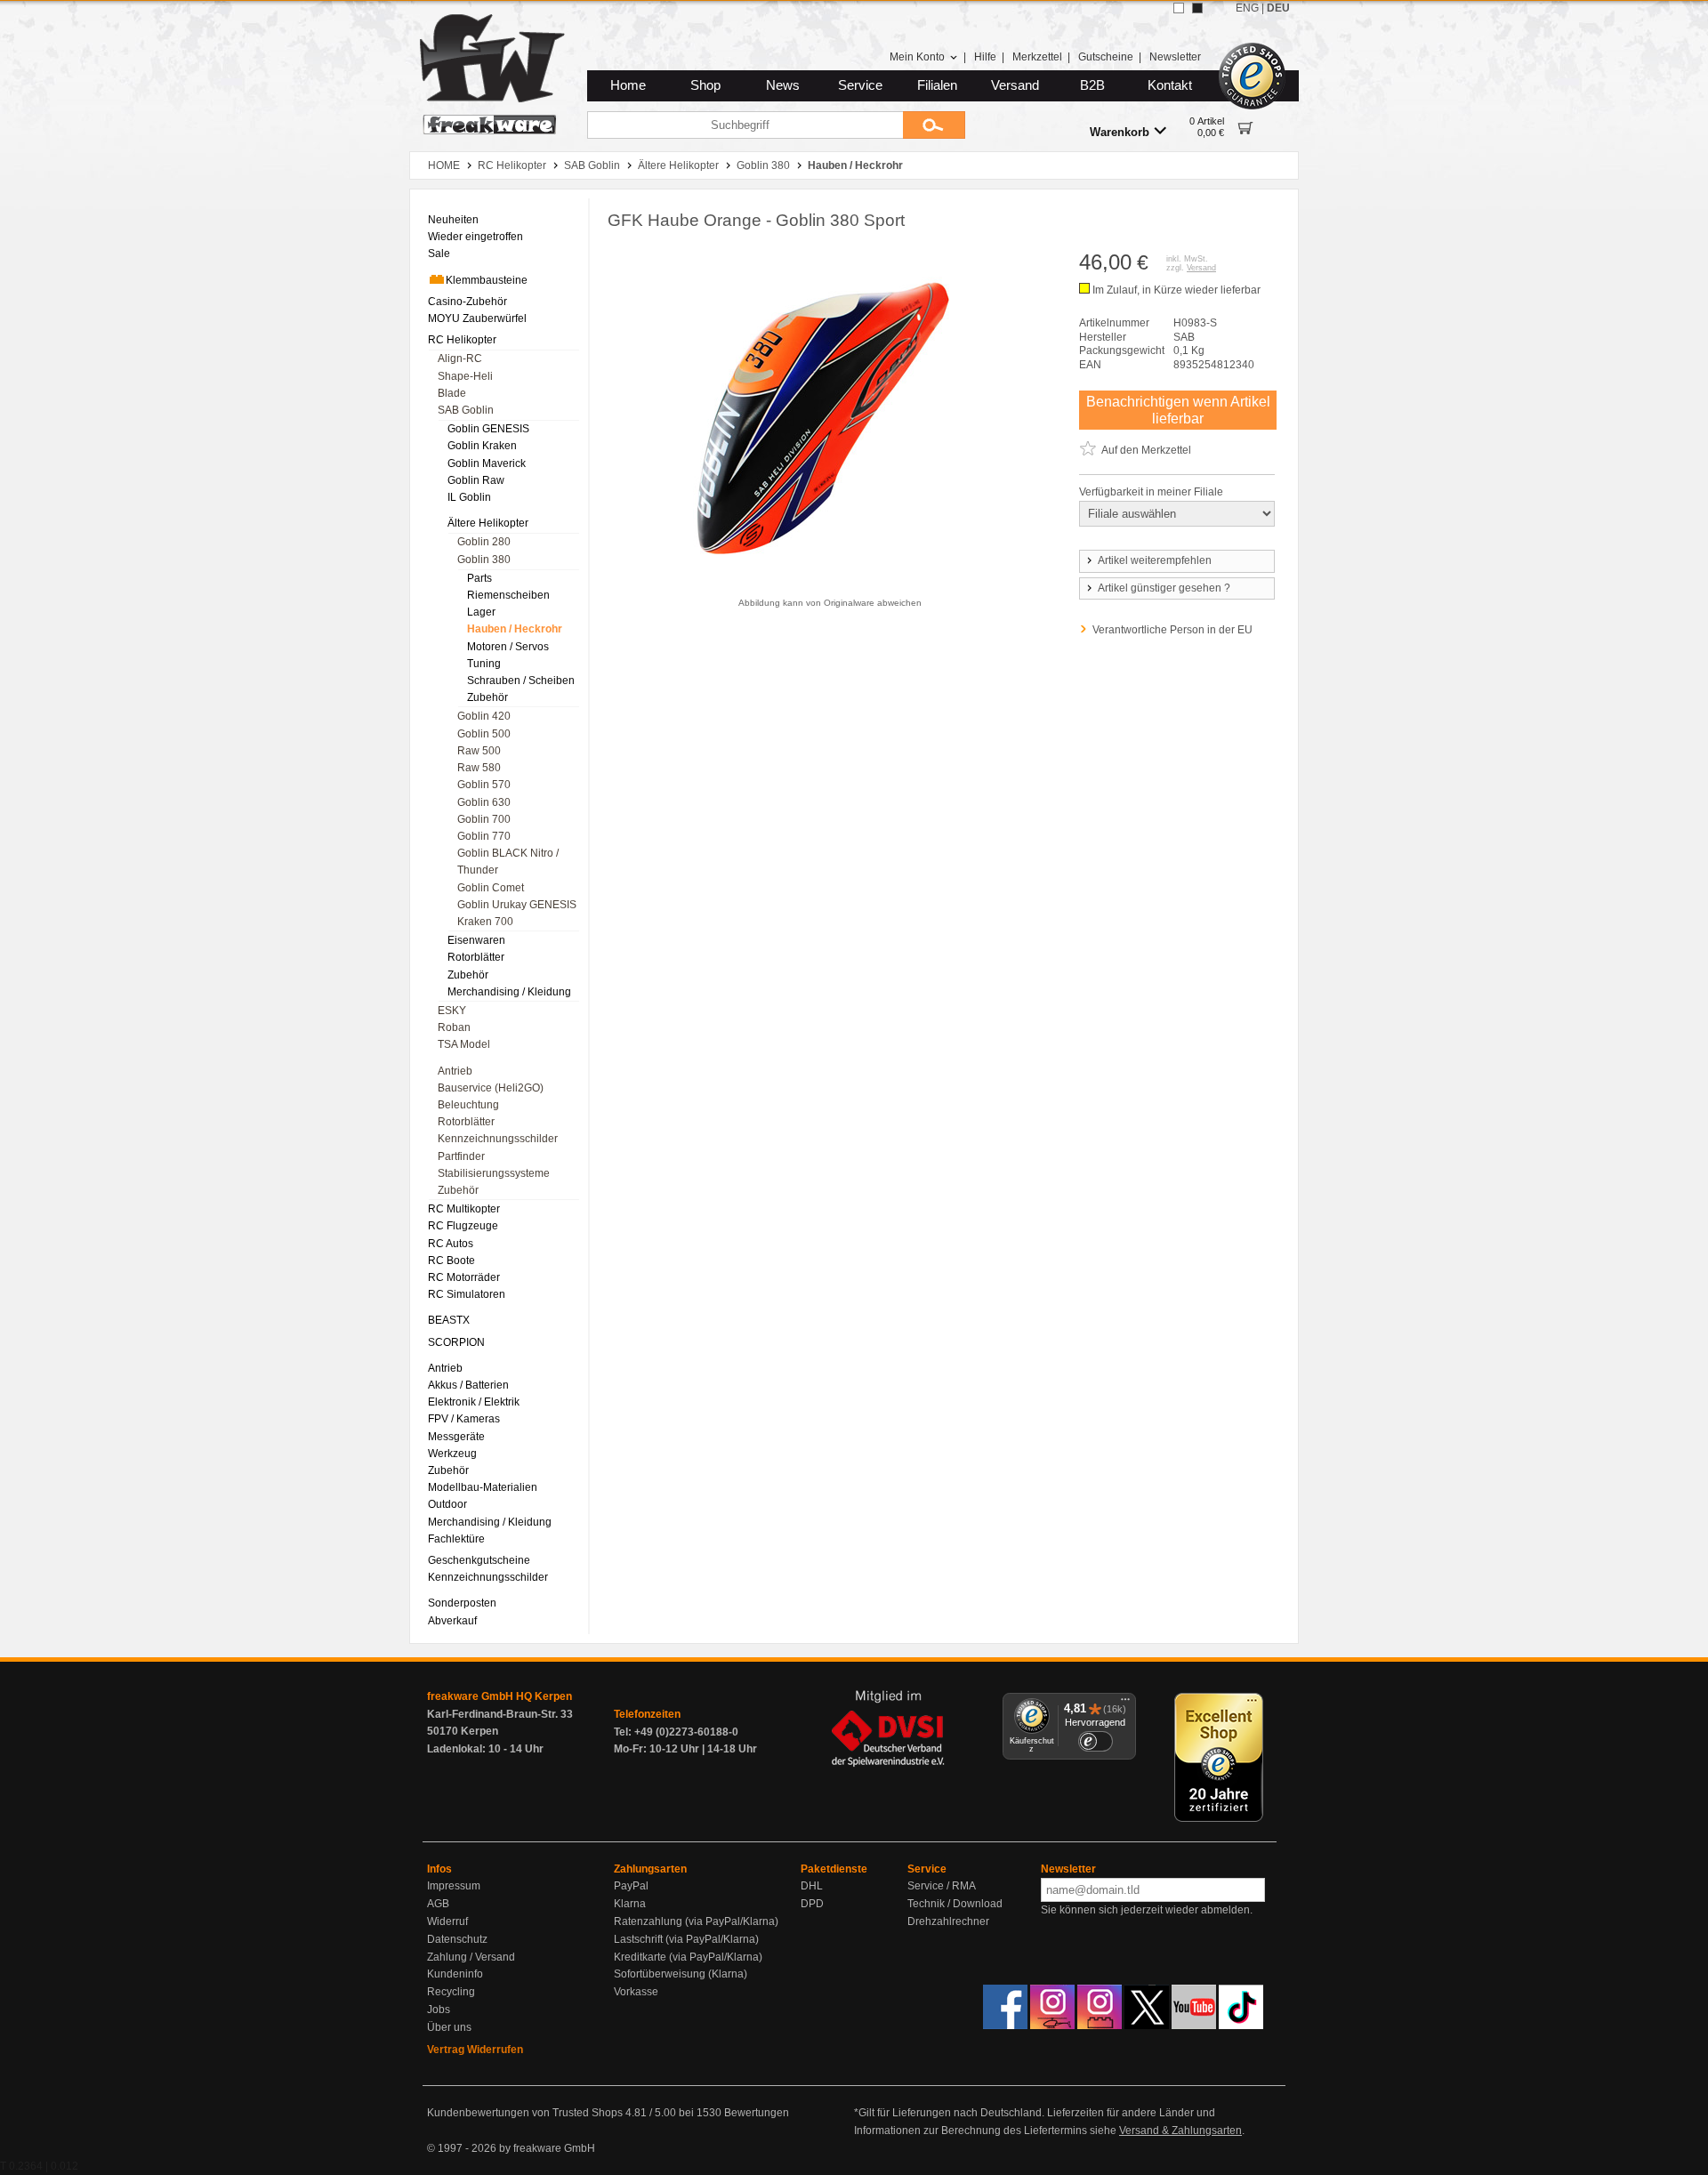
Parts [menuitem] (479, 578)
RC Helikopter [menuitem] (462, 340)
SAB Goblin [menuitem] (466, 410)
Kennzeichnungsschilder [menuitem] (498, 1139)
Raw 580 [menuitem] (479, 768)
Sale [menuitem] (439, 254)
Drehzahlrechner (948, 1921)
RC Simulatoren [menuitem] (467, 1294)
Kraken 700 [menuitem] (485, 922)
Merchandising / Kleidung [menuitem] (509, 992)
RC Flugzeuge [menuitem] (463, 1226)
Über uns (449, 2027)
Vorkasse (636, 1992)
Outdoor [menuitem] (447, 1504)
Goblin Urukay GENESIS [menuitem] (517, 905)
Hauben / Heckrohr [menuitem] (515, 629)
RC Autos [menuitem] (451, 1244)
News (783, 85)
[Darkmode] (1197, 8)
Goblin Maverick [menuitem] (487, 463)
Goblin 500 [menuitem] (484, 734)
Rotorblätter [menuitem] (476, 957)
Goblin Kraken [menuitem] (482, 446)
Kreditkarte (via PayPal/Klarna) (688, 1957)
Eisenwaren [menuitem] (476, 940)
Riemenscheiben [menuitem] (508, 595)
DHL (812, 1886)
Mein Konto (917, 57)
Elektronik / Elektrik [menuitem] (474, 1402)
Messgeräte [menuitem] (456, 1437)
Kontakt (1170, 85)
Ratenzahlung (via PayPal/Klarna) (696, 1921)
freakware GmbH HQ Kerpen (500, 1696)
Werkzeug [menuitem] (452, 1454)
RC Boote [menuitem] (451, 1261)
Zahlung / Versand (471, 1957)
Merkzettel (1037, 57)
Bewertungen (757, 2113)
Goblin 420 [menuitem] (484, 716)
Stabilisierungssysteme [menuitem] (494, 1173)
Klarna (630, 1904)
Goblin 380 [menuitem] (484, 560)
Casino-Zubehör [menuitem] (467, 302)
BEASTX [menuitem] (449, 1320)
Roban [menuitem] (454, 1027)
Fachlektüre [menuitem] (456, 1539)
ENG (1247, 8)
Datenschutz (457, 1939)
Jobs (439, 2010)
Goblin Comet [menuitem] (491, 888)
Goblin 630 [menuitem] (484, 802)
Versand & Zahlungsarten (1180, 2131)
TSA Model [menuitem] (464, 1044)
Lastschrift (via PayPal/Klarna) (686, 1939)
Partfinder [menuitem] (461, 1156)
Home (628, 85)
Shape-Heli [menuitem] (465, 376)
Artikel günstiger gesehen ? (1164, 588)
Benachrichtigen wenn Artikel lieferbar (1178, 410)
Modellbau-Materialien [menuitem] (483, 1487)
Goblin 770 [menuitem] (484, 836)
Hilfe (985, 57)
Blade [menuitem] (452, 393)
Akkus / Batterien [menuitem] (468, 1385)
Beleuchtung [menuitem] (468, 1105)
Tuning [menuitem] (484, 664)
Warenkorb (1120, 132)
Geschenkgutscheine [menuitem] (479, 1560)
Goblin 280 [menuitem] (484, 542)
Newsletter (1175, 57)
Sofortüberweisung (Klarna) (681, 1974)
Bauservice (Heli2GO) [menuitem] (491, 1088)
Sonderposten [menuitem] (462, 1603)
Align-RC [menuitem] (460, 358)
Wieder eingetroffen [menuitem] (475, 237)
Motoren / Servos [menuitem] (508, 647)
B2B (1092, 85)
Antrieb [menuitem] (455, 1071)
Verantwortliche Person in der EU (1172, 630)
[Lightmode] (1179, 8)
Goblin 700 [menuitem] (484, 819)
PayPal (631, 1886)
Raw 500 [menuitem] (479, 751)
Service (860, 85)
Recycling (451, 1992)
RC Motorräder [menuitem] (464, 1277)
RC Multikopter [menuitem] (464, 1209)
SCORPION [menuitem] (456, 1342)
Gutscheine (1106, 57)
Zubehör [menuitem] (487, 697)
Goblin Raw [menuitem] (476, 480)
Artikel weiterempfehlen (1155, 560)
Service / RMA (942, 1886)
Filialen (937, 85)
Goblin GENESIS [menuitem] (488, 429)
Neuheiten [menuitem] (453, 220)
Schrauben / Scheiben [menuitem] (521, 681)
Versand (1015, 85)
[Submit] (934, 125)
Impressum (454, 1886)
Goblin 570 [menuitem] (484, 785)
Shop (705, 85)
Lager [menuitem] (481, 612)
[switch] (1095, 1741)
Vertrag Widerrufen (475, 2050)
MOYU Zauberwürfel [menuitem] (477, 318)
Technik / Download (955, 1904)
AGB (438, 1904)
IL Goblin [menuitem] (469, 497)
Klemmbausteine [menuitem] (487, 280)
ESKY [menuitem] (452, 1011)
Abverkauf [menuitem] (452, 1621)
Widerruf (447, 1921)
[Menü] (1125, 1704)
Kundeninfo (455, 1974)
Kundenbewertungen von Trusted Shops (525, 2113)
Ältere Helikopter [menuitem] (488, 523)
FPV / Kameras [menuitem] (464, 1419)
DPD (812, 1904)
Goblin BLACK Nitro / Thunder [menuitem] (508, 862)
